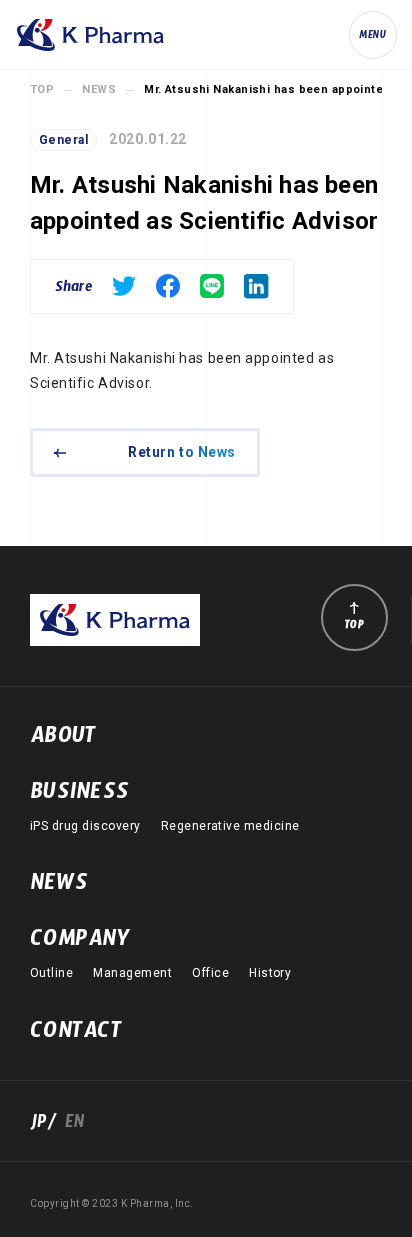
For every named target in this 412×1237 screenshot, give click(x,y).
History (270, 973)
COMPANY (80, 943)
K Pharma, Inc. (90, 35)
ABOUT (63, 740)
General (63, 140)
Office (210, 973)
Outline (51, 973)
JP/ (47, 1125)
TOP (42, 89)
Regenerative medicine (230, 826)
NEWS (99, 89)
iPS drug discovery (85, 826)
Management (132, 973)
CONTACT (76, 1035)
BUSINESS (79, 796)
